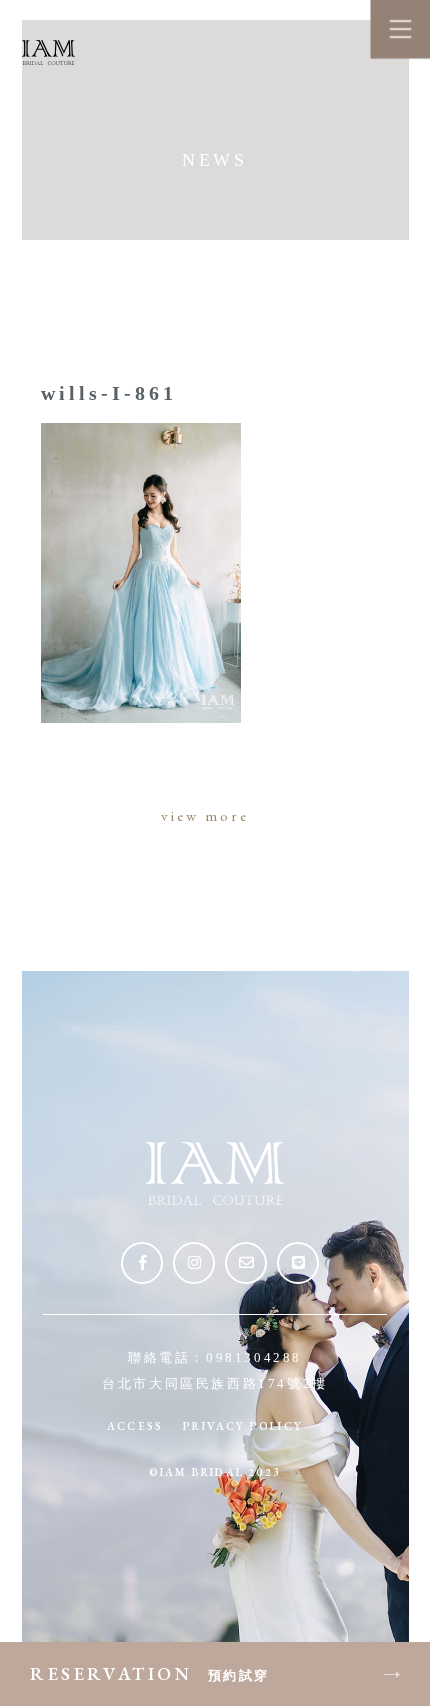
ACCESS (135, 1426)
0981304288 (254, 1357)
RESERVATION (150, 1673)
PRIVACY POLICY (243, 1426)
